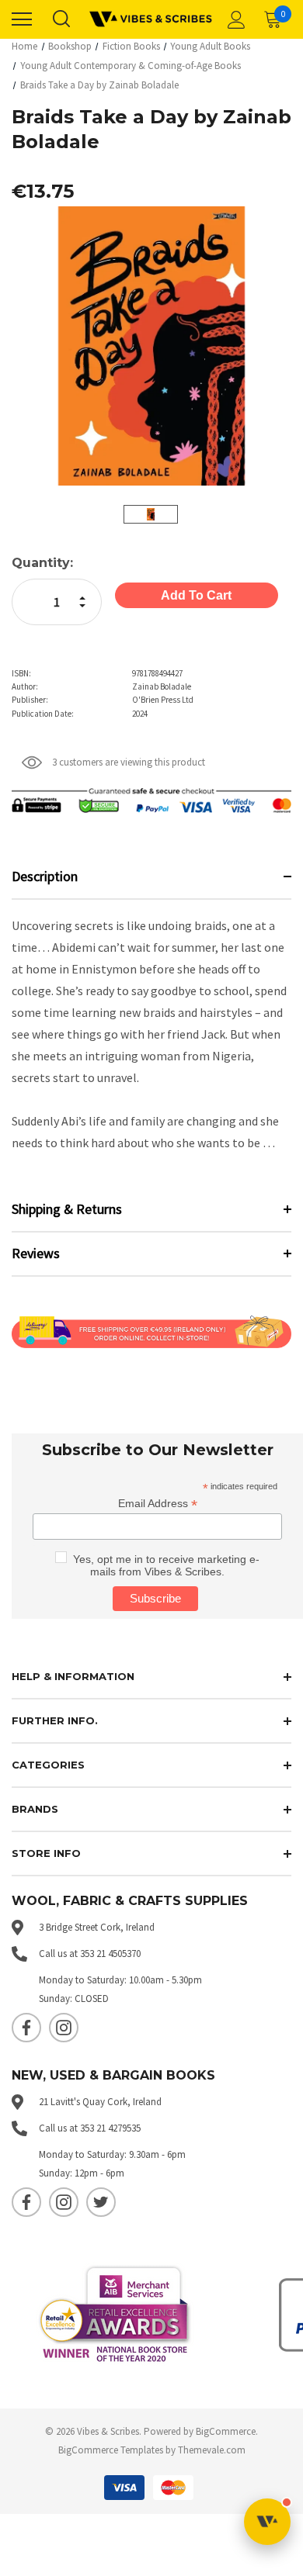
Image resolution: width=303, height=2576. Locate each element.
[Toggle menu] (22, 19)
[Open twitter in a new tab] (101, 2202)
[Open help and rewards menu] (267, 2522)
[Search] (61, 19)
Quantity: (42, 563)
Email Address (158, 1504)
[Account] (234, 19)
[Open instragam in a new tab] (64, 2028)
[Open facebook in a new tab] (26, 2028)
